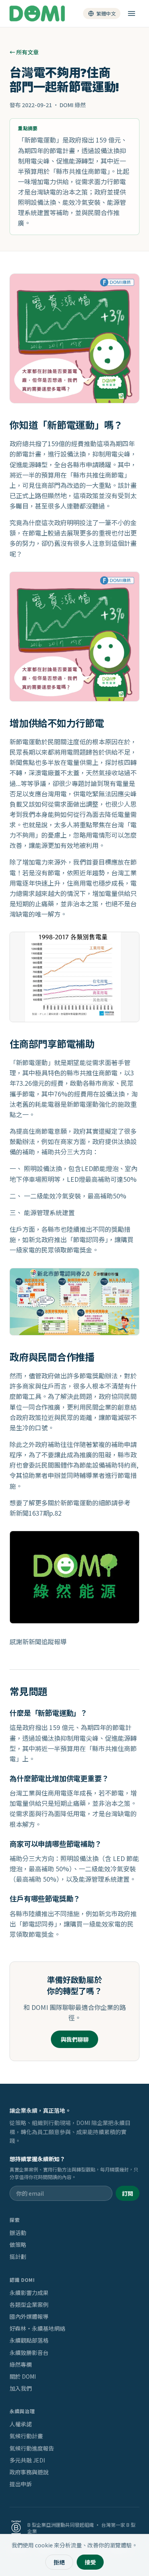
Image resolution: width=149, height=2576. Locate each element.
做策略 (18, 2245)
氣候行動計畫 (26, 2436)
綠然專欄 (21, 2364)
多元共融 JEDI (27, 2460)
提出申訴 (21, 2484)
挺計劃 (18, 2256)
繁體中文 (106, 13)
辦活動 (18, 2233)
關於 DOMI (23, 2376)
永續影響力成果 (29, 2293)
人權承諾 (21, 2424)
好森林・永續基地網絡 (37, 2328)
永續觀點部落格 (29, 2340)
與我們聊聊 (75, 2039)
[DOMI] (37, 13)
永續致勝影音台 (29, 2353)
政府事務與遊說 (29, 2472)
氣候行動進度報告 (32, 2448)
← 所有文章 (24, 52)
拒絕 (59, 2562)
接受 (90, 2562)
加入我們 (21, 2388)
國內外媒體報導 (29, 2316)
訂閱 (128, 2193)
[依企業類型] (132, 13)
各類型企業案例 (29, 2304)
